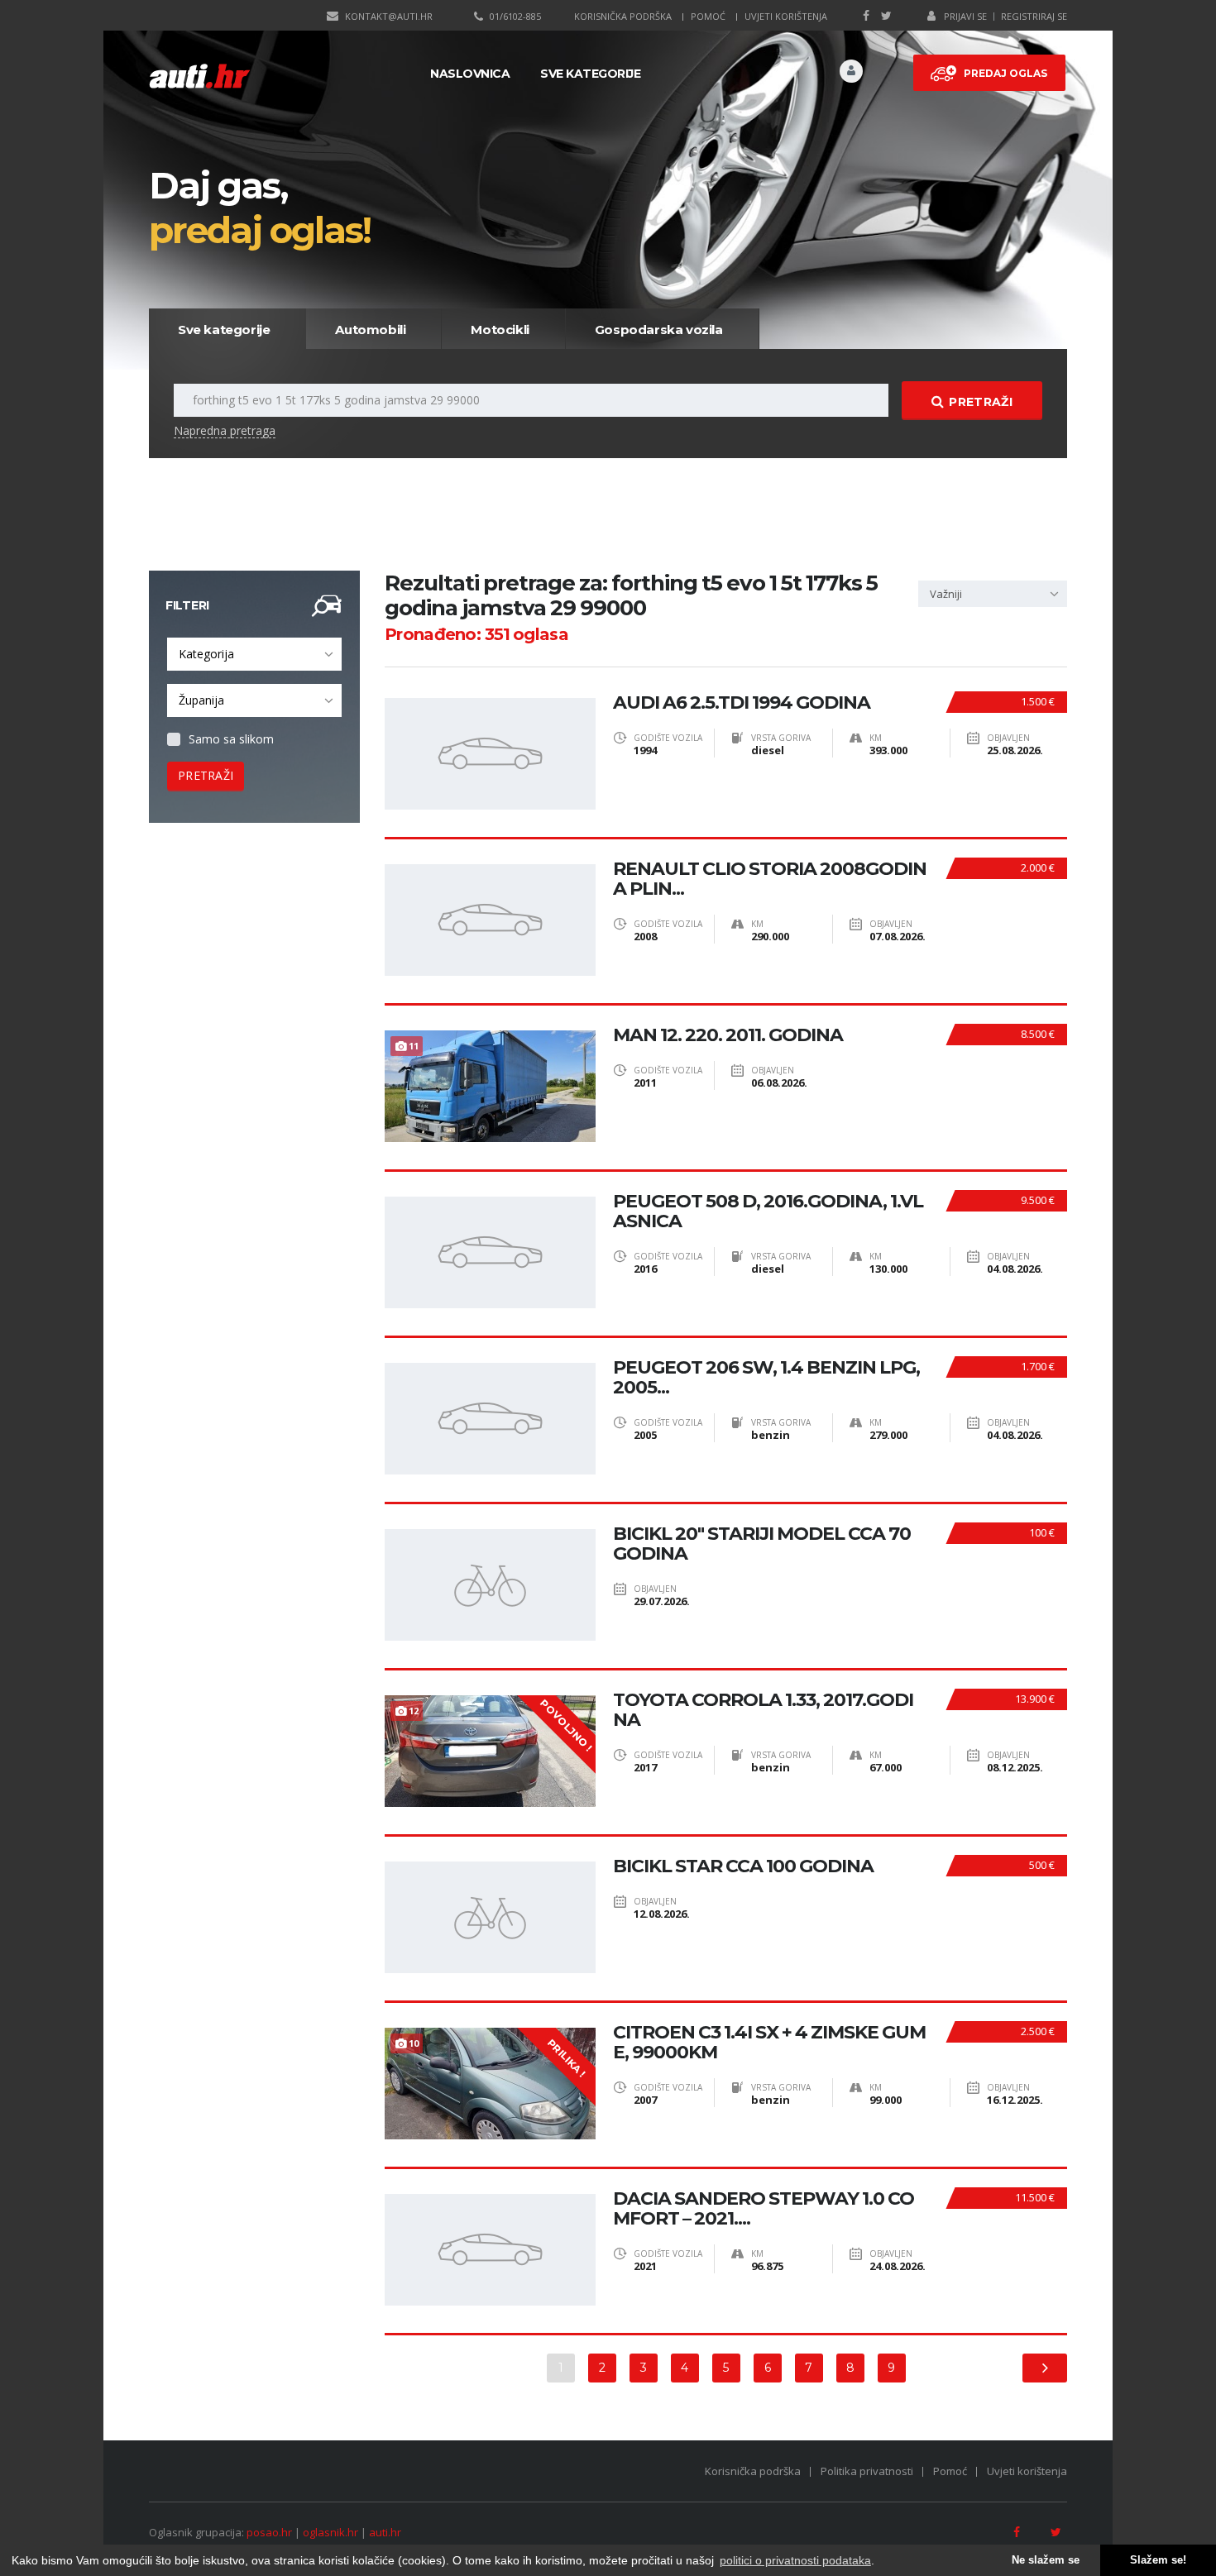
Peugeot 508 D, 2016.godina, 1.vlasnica (768, 1212)
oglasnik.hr (330, 2532)
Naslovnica (470, 74)
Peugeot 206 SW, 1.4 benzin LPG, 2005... (766, 1378)
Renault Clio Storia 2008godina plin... (770, 879)
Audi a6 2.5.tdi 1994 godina (742, 703)
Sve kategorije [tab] (224, 330)
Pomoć (708, 16)
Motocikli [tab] (500, 330)
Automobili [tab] (370, 330)
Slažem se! (1158, 2560)
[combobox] (254, 654)
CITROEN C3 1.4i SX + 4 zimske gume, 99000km (769, 2043)
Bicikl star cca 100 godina (743, 1866)
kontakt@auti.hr (389, 16)
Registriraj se (1034, 16)
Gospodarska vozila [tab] (659, 330)
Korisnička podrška (623, 16)
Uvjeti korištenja (786, 16)
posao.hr (269, 2532)
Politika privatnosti (867, 2471)
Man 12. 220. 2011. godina (728, 1035)
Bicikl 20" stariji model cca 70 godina (762, 1544)
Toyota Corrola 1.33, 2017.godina (763, 1710)
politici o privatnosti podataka (795, 2560)
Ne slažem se (1046, 2560)
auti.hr (385, 2532)
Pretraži (980, 402)
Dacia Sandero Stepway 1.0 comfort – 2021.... (764, 2209)
